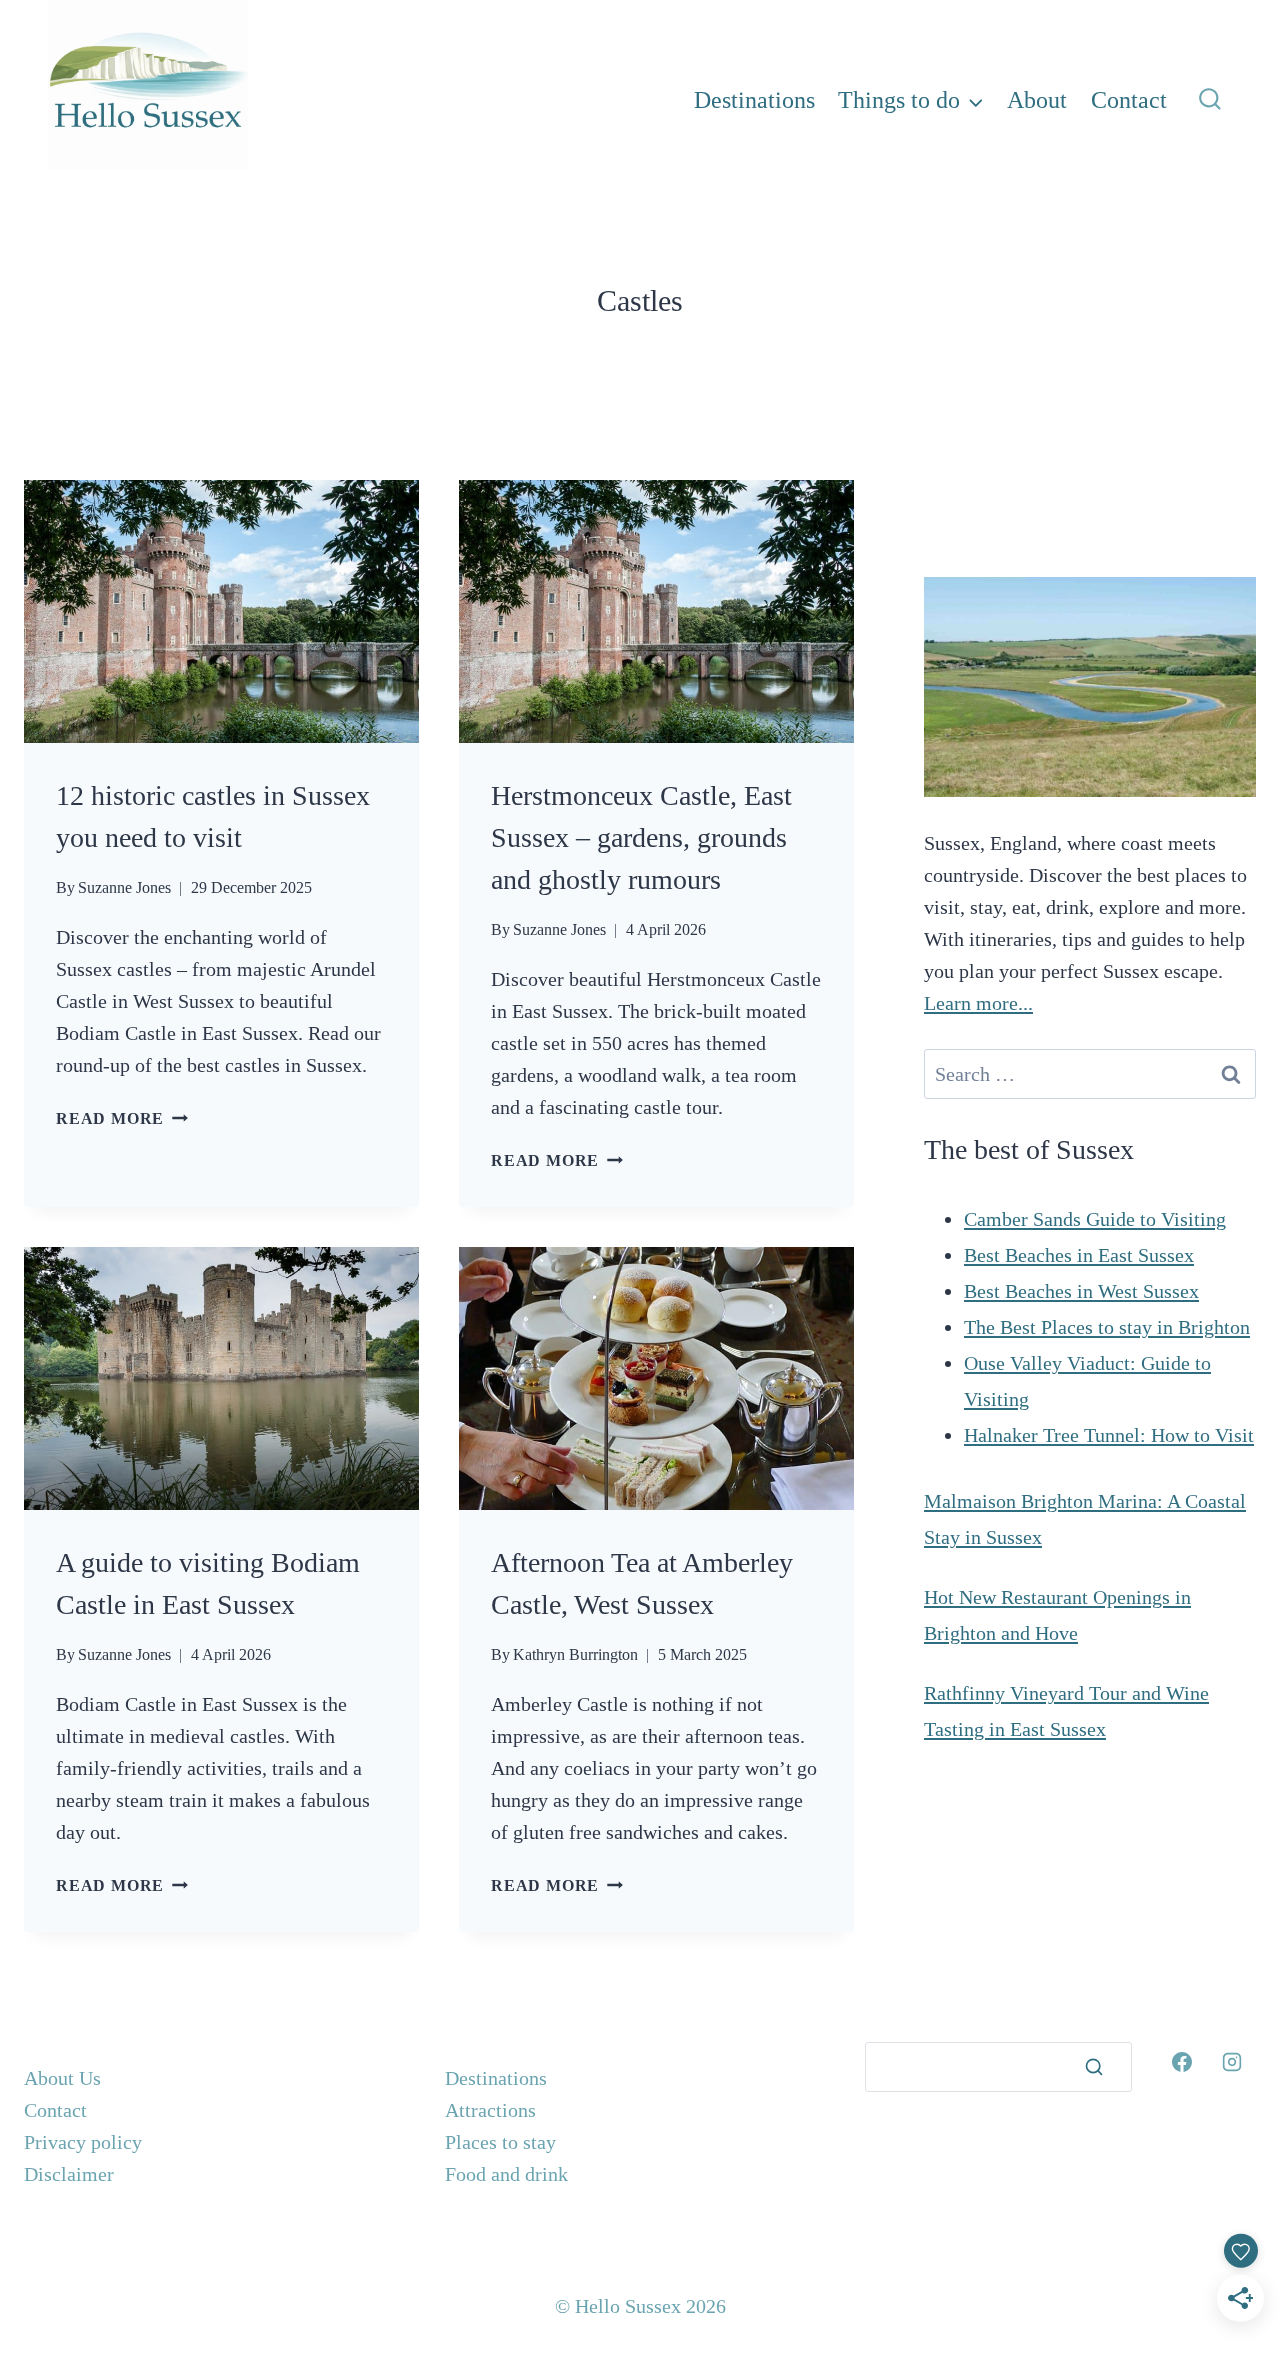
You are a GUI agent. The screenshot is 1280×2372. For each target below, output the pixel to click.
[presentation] (221, 611)
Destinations (754, 100)
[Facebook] (1182, 2062)
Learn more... (978, 1003)
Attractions (490, 2110)
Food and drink (506, 2174)
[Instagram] (1232, 2062)
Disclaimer (69, 2174)
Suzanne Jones (124, 887)
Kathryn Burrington (575, 1654)
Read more (122, 1118)
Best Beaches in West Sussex (1081, 1291)
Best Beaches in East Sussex (1079, 1255)
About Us (62, 2078)
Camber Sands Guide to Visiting (1095, 1219)
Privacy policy (83, 2142)
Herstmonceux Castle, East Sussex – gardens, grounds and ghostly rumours (641, 837)
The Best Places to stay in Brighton (1107, 1327)
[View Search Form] (1210, 100)
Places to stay (500, 2142)
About (1037, 100)
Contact (1129, 100)
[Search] (1094, 2067)
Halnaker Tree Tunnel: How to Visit (1109, 1435)
